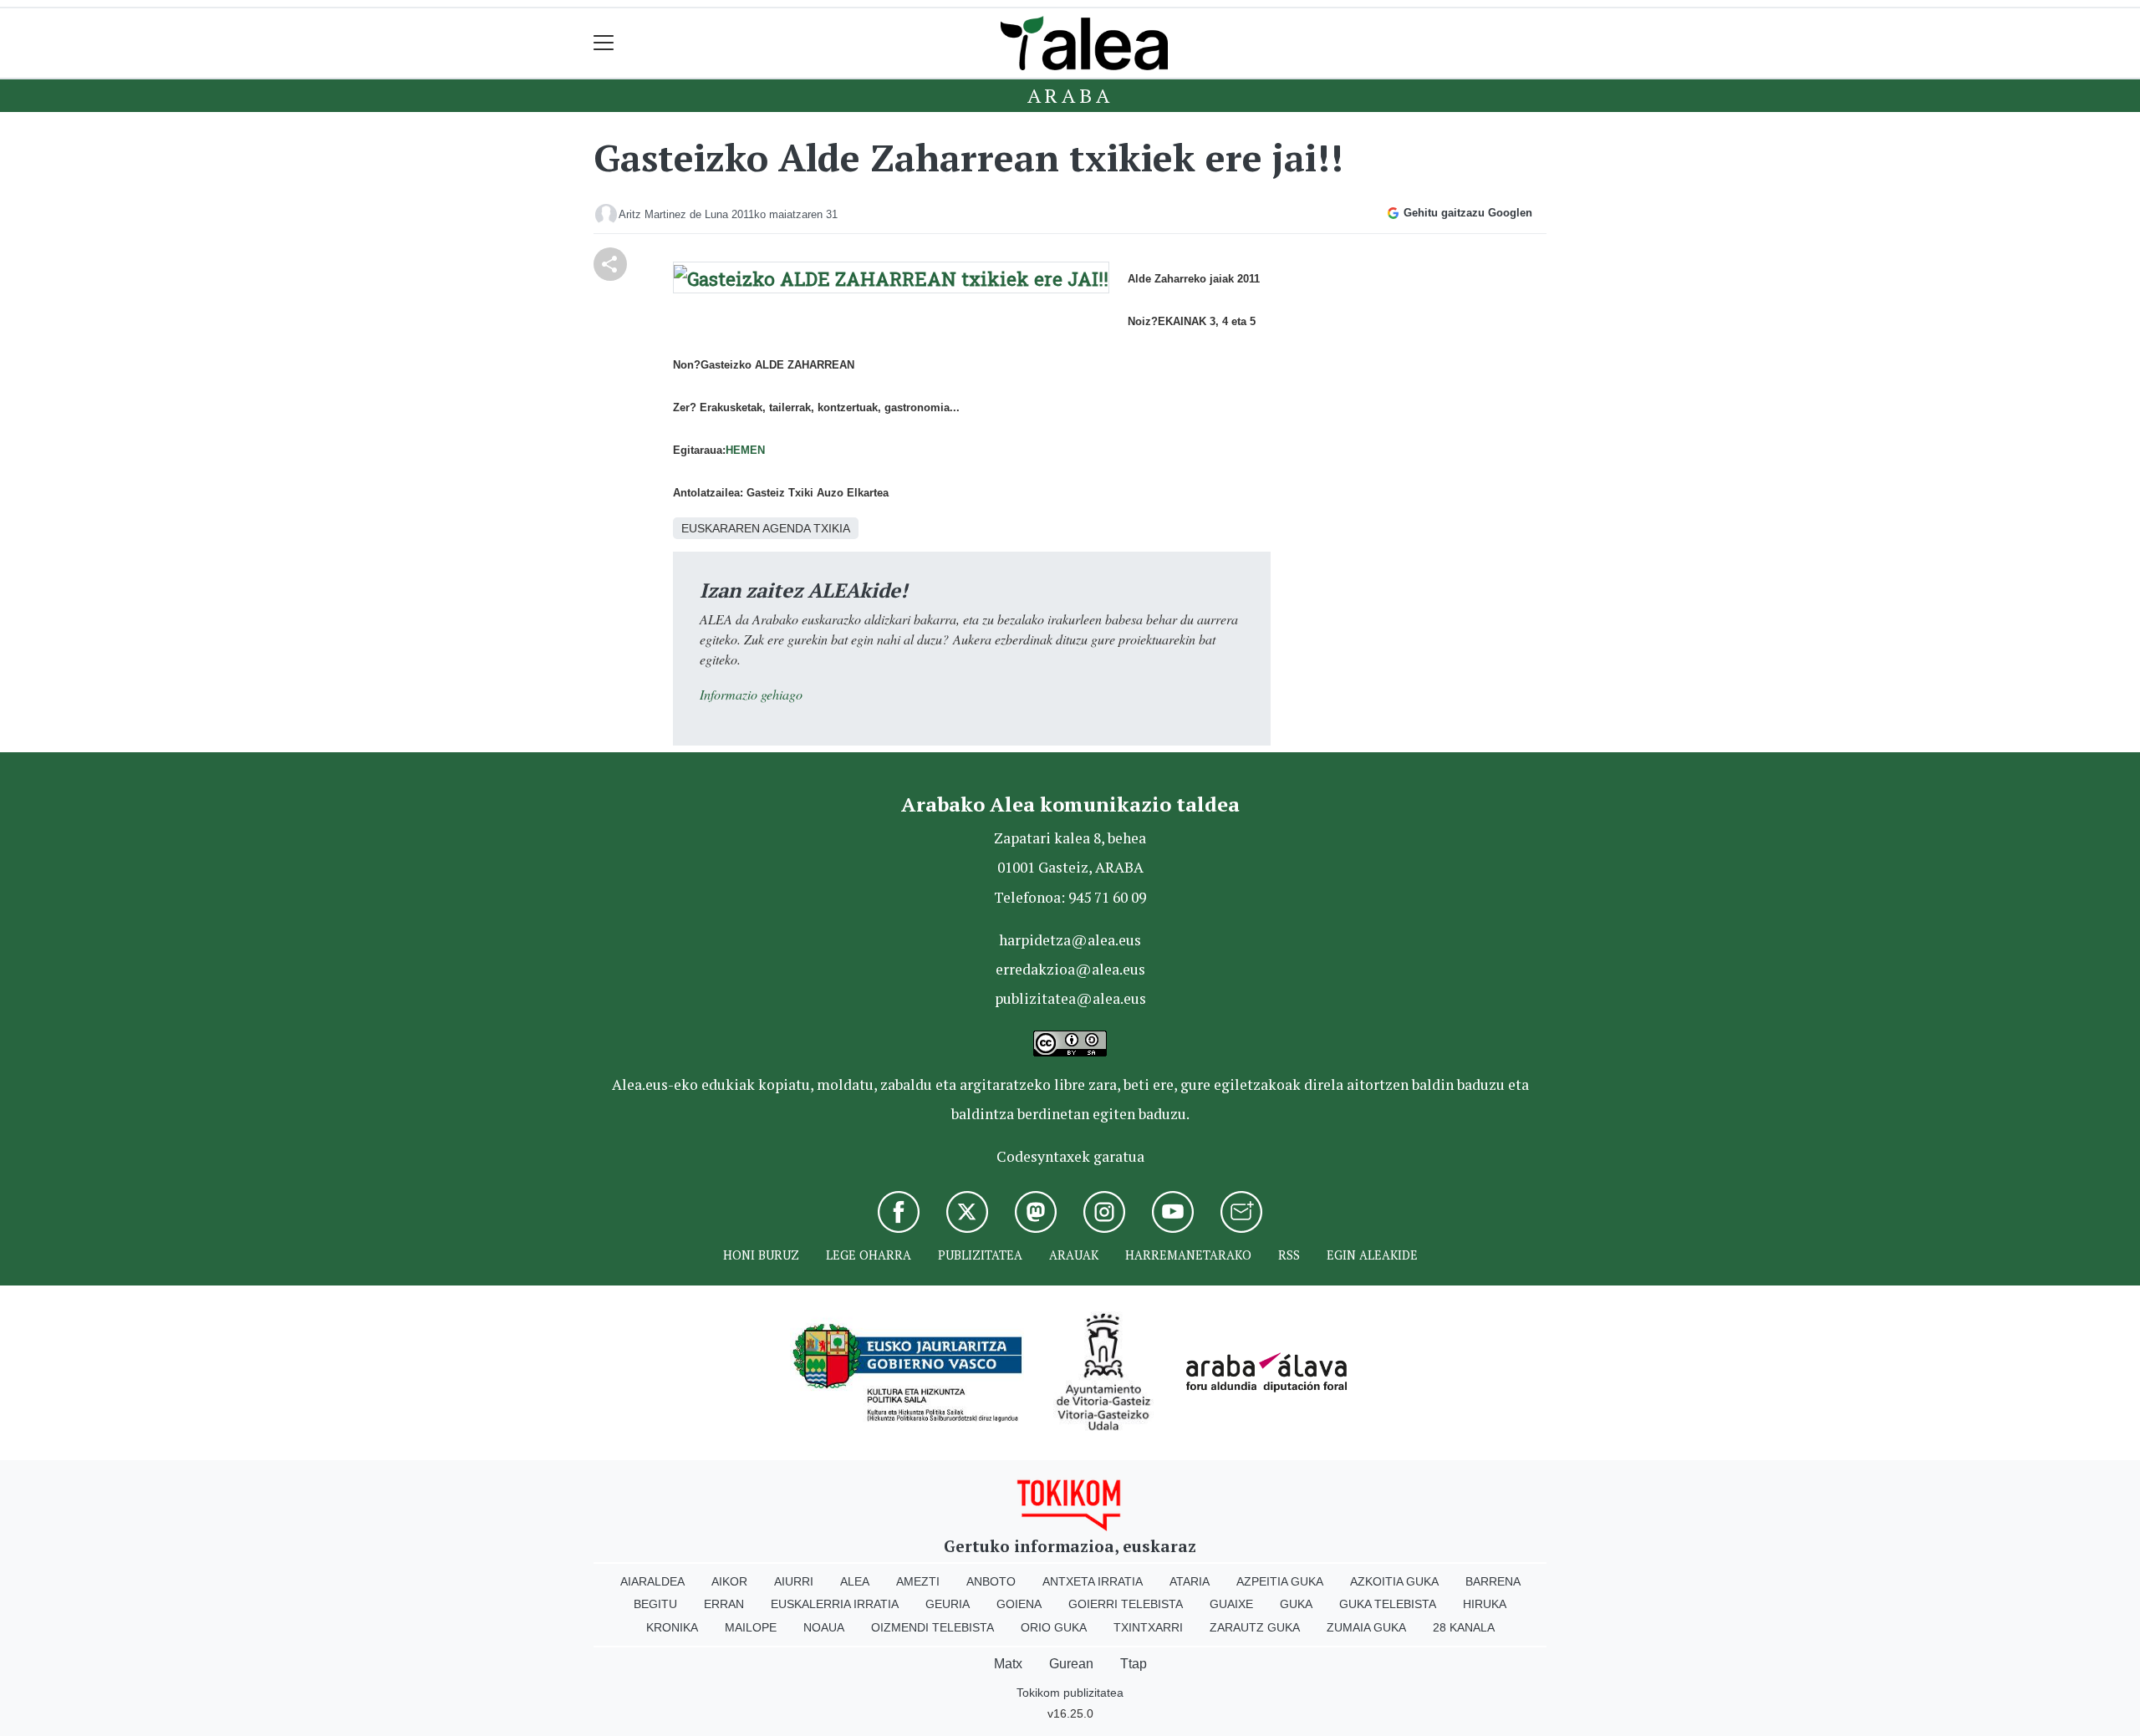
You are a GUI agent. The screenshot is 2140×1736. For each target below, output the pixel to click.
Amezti (918, 1581)
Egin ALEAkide (1372, 1255)
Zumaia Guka (1366, 1627)
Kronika (672, 1627)
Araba (1070, 95)
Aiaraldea (652, 1581)
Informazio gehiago (751, 694)
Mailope (751, 1627)
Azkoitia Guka (1394, 1581)
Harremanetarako (1188, 1255)
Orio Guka (1054, 1627)
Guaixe (1231, 1604)
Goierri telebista (1126, 1604)
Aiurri (794, 1581)
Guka (1296, 1604)
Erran (724, 1604)
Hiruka (1485, 1604)
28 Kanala (1464, 1627)
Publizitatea (980, 1255)
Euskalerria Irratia (835, 1604)
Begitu (655, 1604)
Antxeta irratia (1093, 1581)
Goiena (1019, 1604)
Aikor (729, 1581)
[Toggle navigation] (604, 43)
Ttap (1134, 1664)
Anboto (991, 1581)
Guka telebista (1388, 1604)
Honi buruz (761, 1255)
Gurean (1071, 1664)
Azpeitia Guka (1280, 1581)
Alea (855, 1581)
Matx (1008, 1664)
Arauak (1074, 1255)
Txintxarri (1148, 1627)
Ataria (1190, 1581)
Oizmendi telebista (932, 1627)
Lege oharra (869, 1255)
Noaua (824, 1627)
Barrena (1493, 1581)
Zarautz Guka (1255, 1627)
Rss (1289, 1255)
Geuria (948, 1604)
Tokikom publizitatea (1070, 1693)
